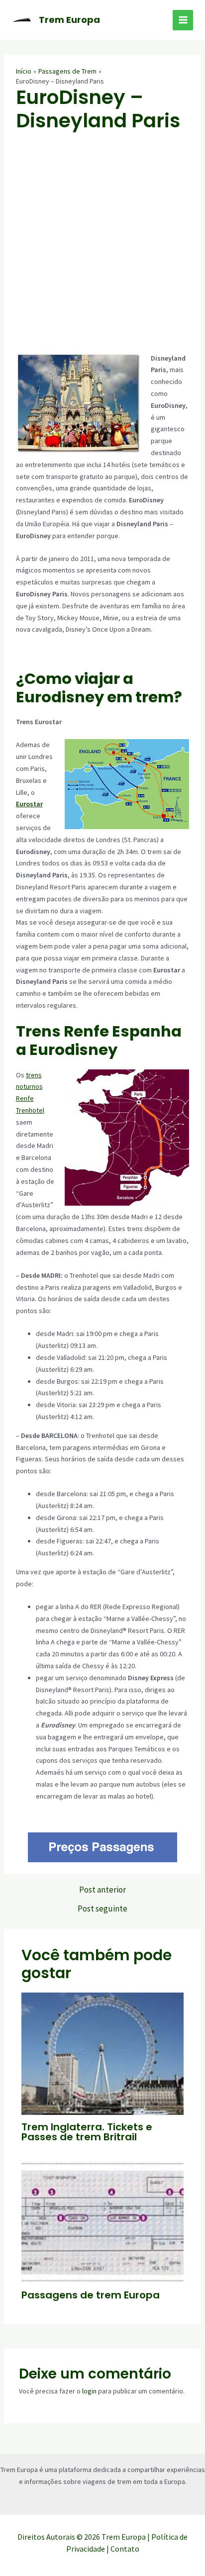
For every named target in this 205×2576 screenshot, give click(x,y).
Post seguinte (102, 1909)
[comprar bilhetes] (103, 1847)
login (89, 2391)
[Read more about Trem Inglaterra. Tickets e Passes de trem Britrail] (103, 2053)
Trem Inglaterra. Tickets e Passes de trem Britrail (87, 2132)
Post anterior (102, 1890)
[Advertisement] (102, 245)
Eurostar (29, 804)
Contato (125, 2549)
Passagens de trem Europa (91, 2295)
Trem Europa (69, 20)
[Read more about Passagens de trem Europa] (103, 2221)
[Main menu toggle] (183, 20)
